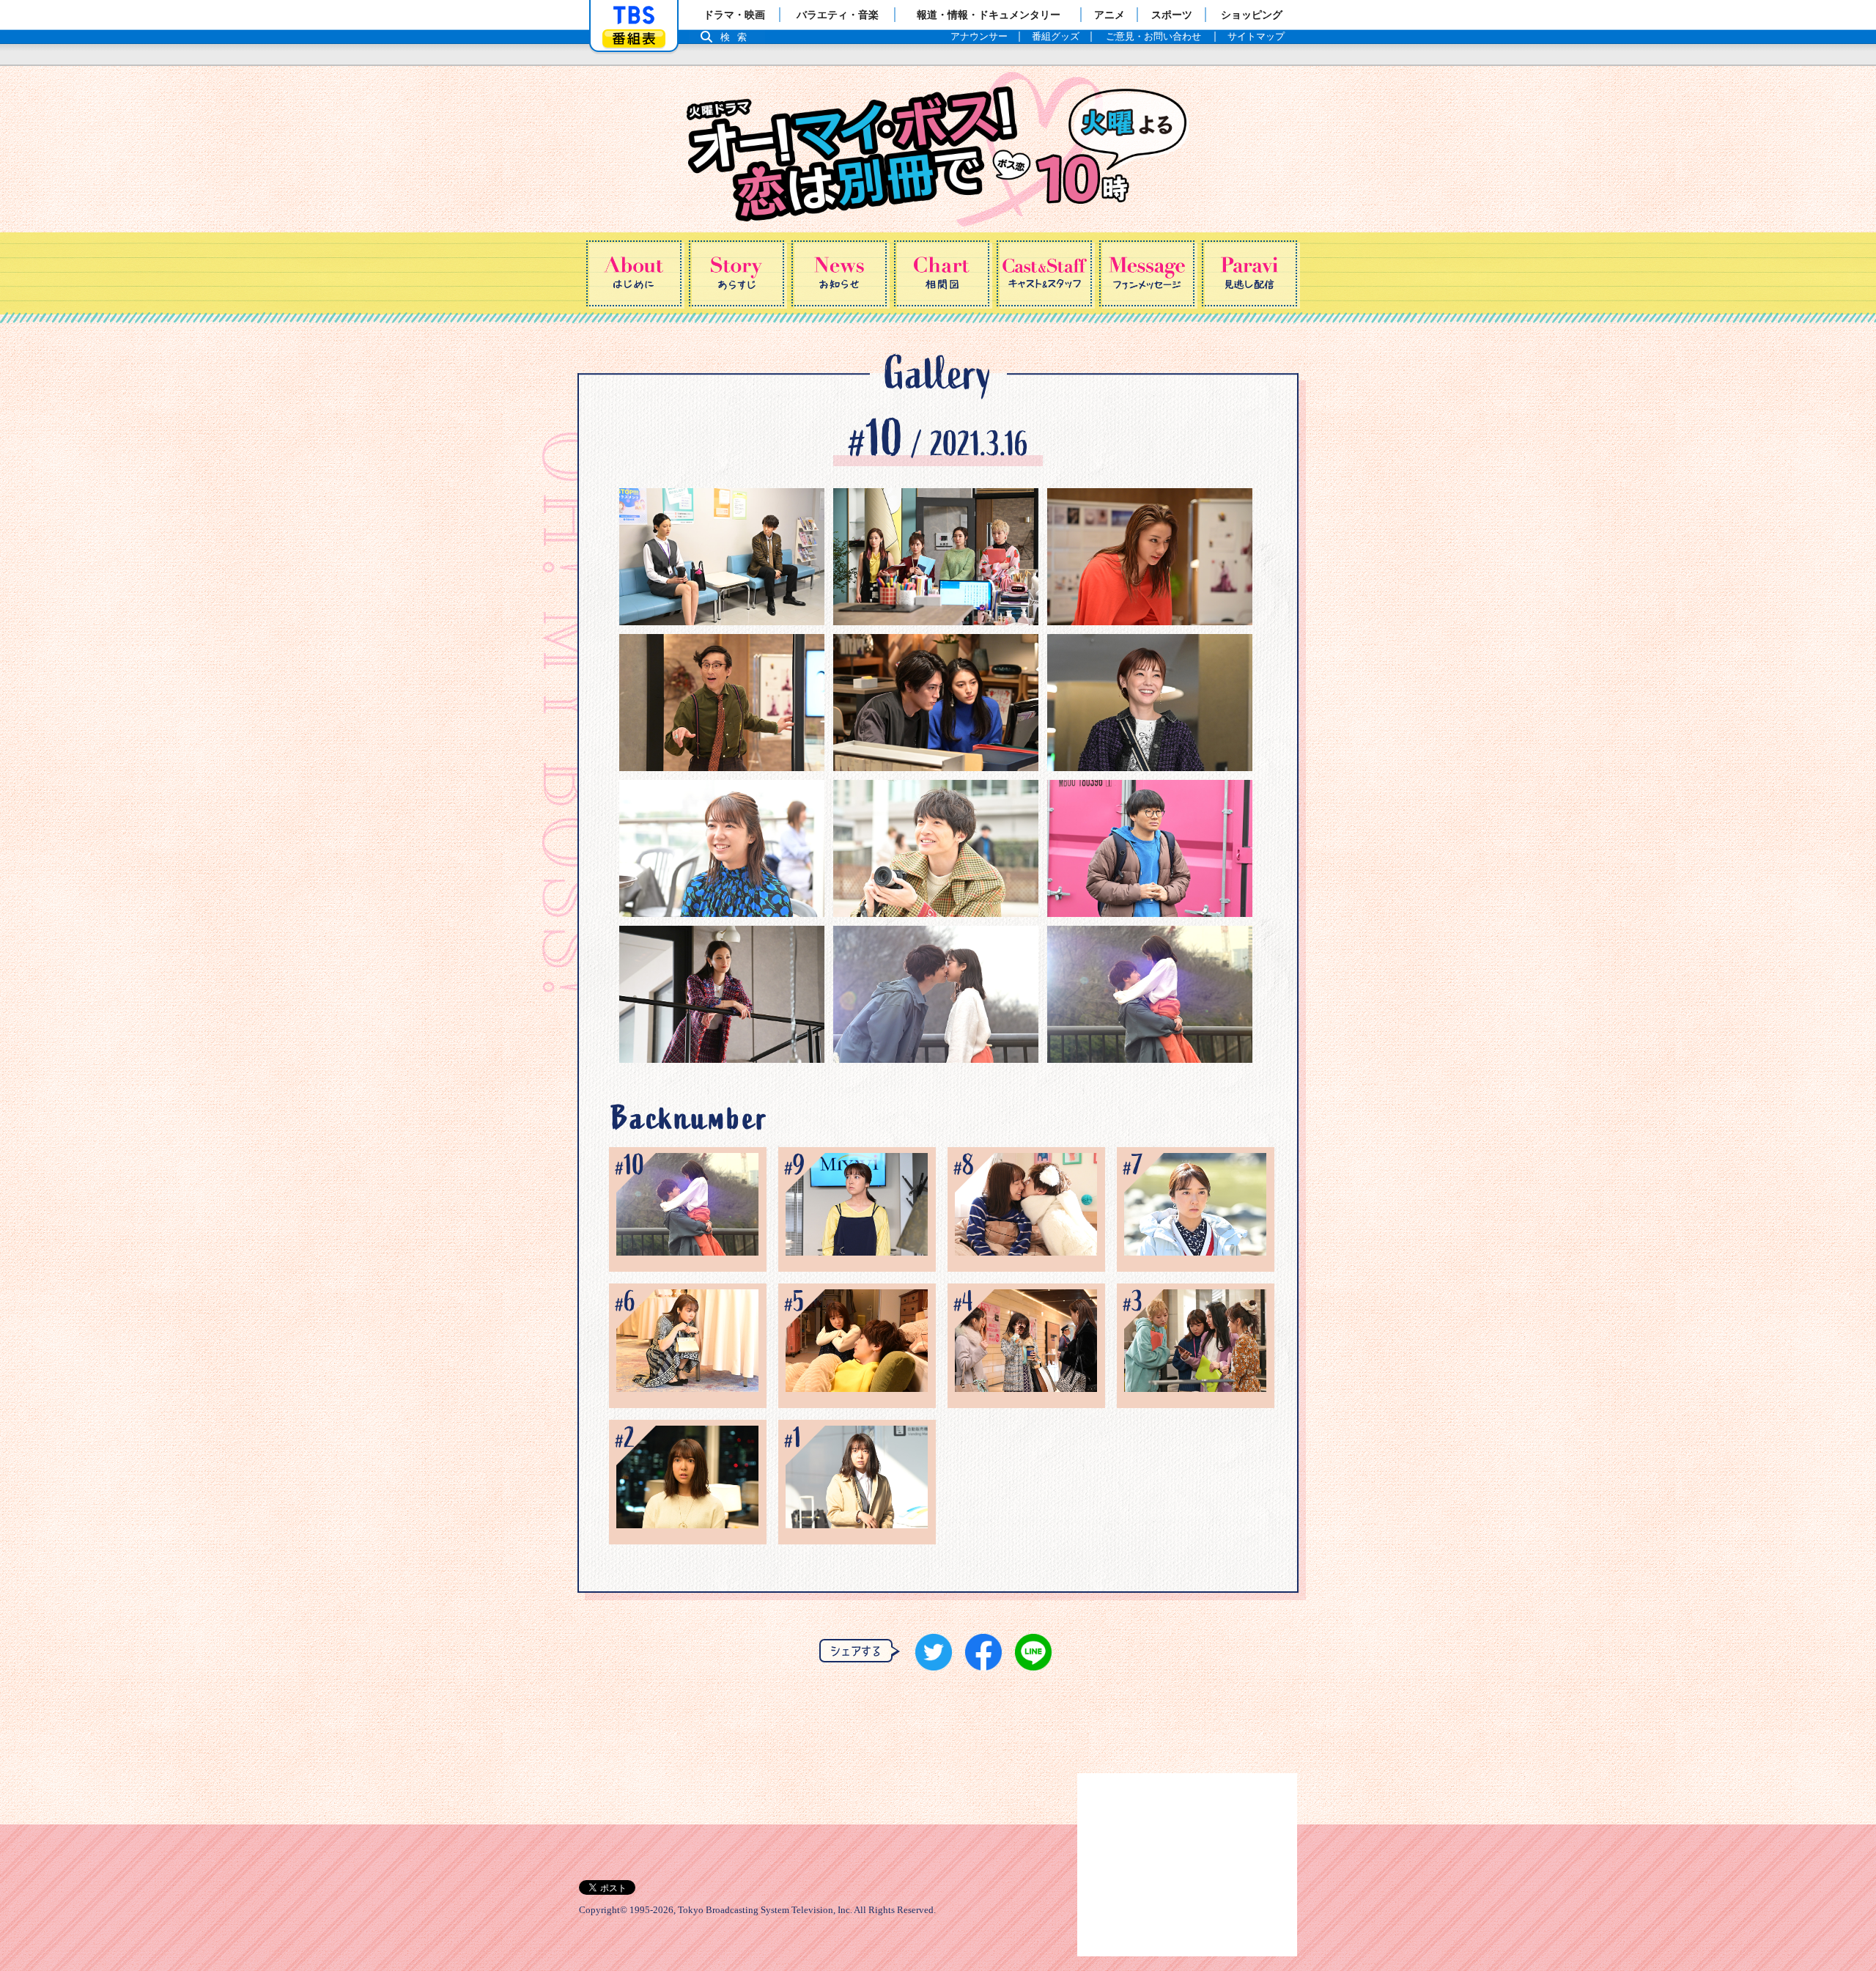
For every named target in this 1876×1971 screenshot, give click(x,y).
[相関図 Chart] (942, 273)
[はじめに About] (634, 273)
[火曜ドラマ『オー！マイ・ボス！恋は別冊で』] (938, 149)
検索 (737, 37)
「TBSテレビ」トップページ (634, 15)
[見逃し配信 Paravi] (1249, 273)
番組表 (634, 38)
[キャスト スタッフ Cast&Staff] (1044, 273)
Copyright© (603, 1910)
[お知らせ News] (839, 273)
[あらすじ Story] (736, 273)
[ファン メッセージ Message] (1147, 273)
